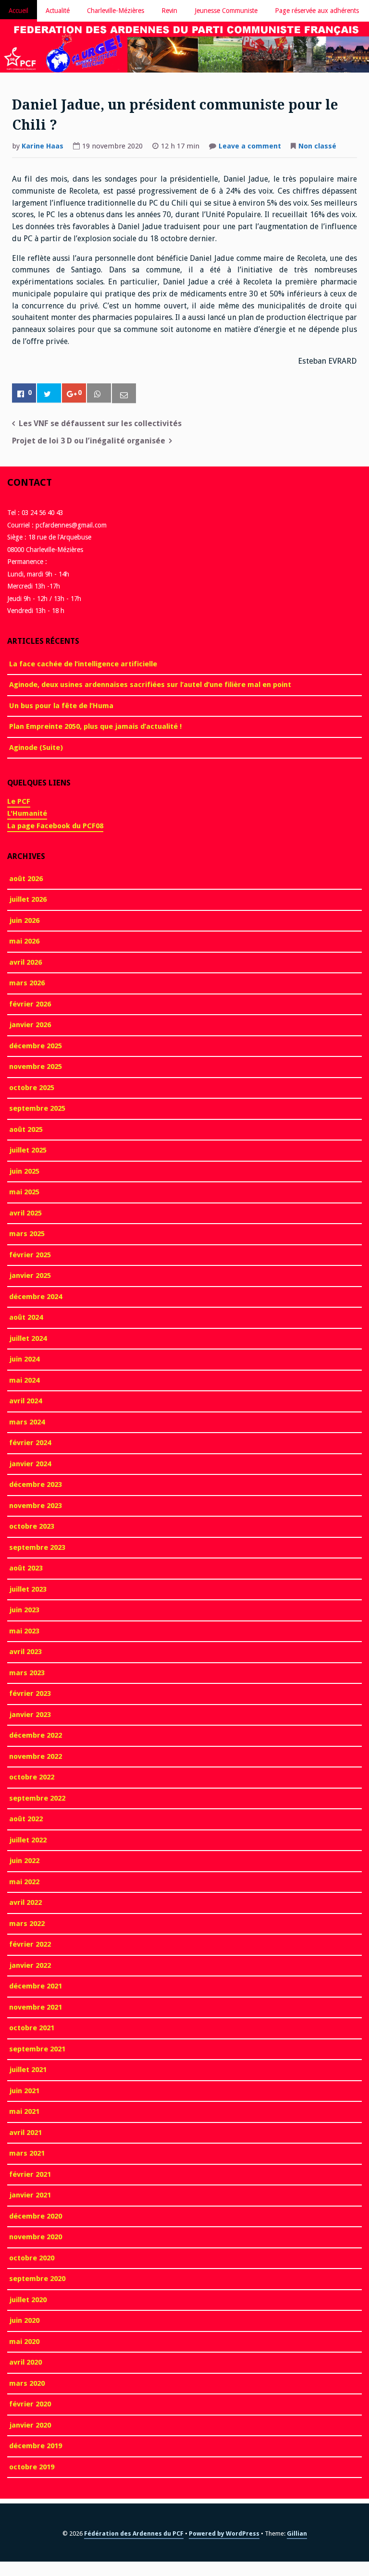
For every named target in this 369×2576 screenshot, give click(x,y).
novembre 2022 (36, 1756)
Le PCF (19, 801)
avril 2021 (25, 2133)
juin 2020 (24, 2320)
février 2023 (30, 1693)
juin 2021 (24, 2091)
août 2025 (26, 1129)
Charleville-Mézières (116, 11)
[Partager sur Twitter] (49, 393)
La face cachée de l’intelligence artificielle (83, 664)
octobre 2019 (32, 2467)
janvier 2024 (30, 1464)
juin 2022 (24, 1861)
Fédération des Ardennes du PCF (134, 2533)
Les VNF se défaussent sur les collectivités (100, 423)
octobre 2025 (32, 1088)
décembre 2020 (36, 2216)
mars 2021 (27, 2153)
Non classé (317, 146)
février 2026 (30, 1004)
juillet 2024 (28, 1338)
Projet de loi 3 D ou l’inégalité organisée (89, 441)
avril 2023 (25, 1652)
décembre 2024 (36, 1297)
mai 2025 (24, 1192)
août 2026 (26, 879)
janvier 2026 (30, 1025)
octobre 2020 (32, 2258)
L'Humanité (27, 813)
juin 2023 (24, 1610)
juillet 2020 (28, 2300)
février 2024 (30, 1443)
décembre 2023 (36, 1484)
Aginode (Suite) (36, 748)
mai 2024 (24, 1380)
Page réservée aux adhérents (317, 11)
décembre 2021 (36, 1986)
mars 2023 (27, 1673)
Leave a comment (250, 147)
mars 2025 (27, 1234)
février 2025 (30, 1255)
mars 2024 (27, 1422)
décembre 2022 (36, 1735)
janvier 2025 (30, 1276)
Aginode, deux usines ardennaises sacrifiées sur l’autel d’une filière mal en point (150, 685)
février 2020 (30, 2404)
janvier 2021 (30, 2195)
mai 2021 (24, 2111)
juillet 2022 (28, 1840)
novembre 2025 (36, 1067)
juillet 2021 (28, 2070)
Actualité (58, 11)
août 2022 (26, 1819)
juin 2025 (24, 1171)
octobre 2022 (32, 1777)
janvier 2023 (30, 1715)
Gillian (297, 2533)
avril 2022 (25, 1902)
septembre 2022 (37, 1798)
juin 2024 (24, 1359)
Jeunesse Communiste (226, 11)
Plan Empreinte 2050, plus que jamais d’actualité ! (95, 726)
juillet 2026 (28, 899)
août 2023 (26, 1568)
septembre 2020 (37, 2279)
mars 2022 (27, 1924)
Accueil (18, 11)
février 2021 (30, 2174)
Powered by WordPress (224, 2533)
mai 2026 (24, 941)
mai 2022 (24, 1882)
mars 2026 (27, 983)
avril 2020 (25, 2362)
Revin (169, 11)
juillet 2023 (28, 1589)
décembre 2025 (36, 1046)
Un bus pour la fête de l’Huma (61, 706)
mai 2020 (24, 2342)
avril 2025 (25, 1213)
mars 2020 (27, 2383)
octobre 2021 (32, 2028)
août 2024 (26, 1317)
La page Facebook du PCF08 (55, 826)
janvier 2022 (30, 1965)
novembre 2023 (36, 1506)
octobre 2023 (32, 1526)
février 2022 (30, 1944)
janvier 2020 (30, 2425)
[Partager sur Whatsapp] (99, 393)
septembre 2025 (37, 1108)
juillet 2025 (28, 1150)
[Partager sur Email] (124, 394)
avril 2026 (25, 962)
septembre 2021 (37, 2049)
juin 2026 (24, 920)
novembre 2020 (36, 2237)
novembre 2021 (36, 2007)
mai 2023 (24, 1631)
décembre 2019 (36, 2446)
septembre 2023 (37, 1547)
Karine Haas (43, 146)
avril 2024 (25, 1401)
